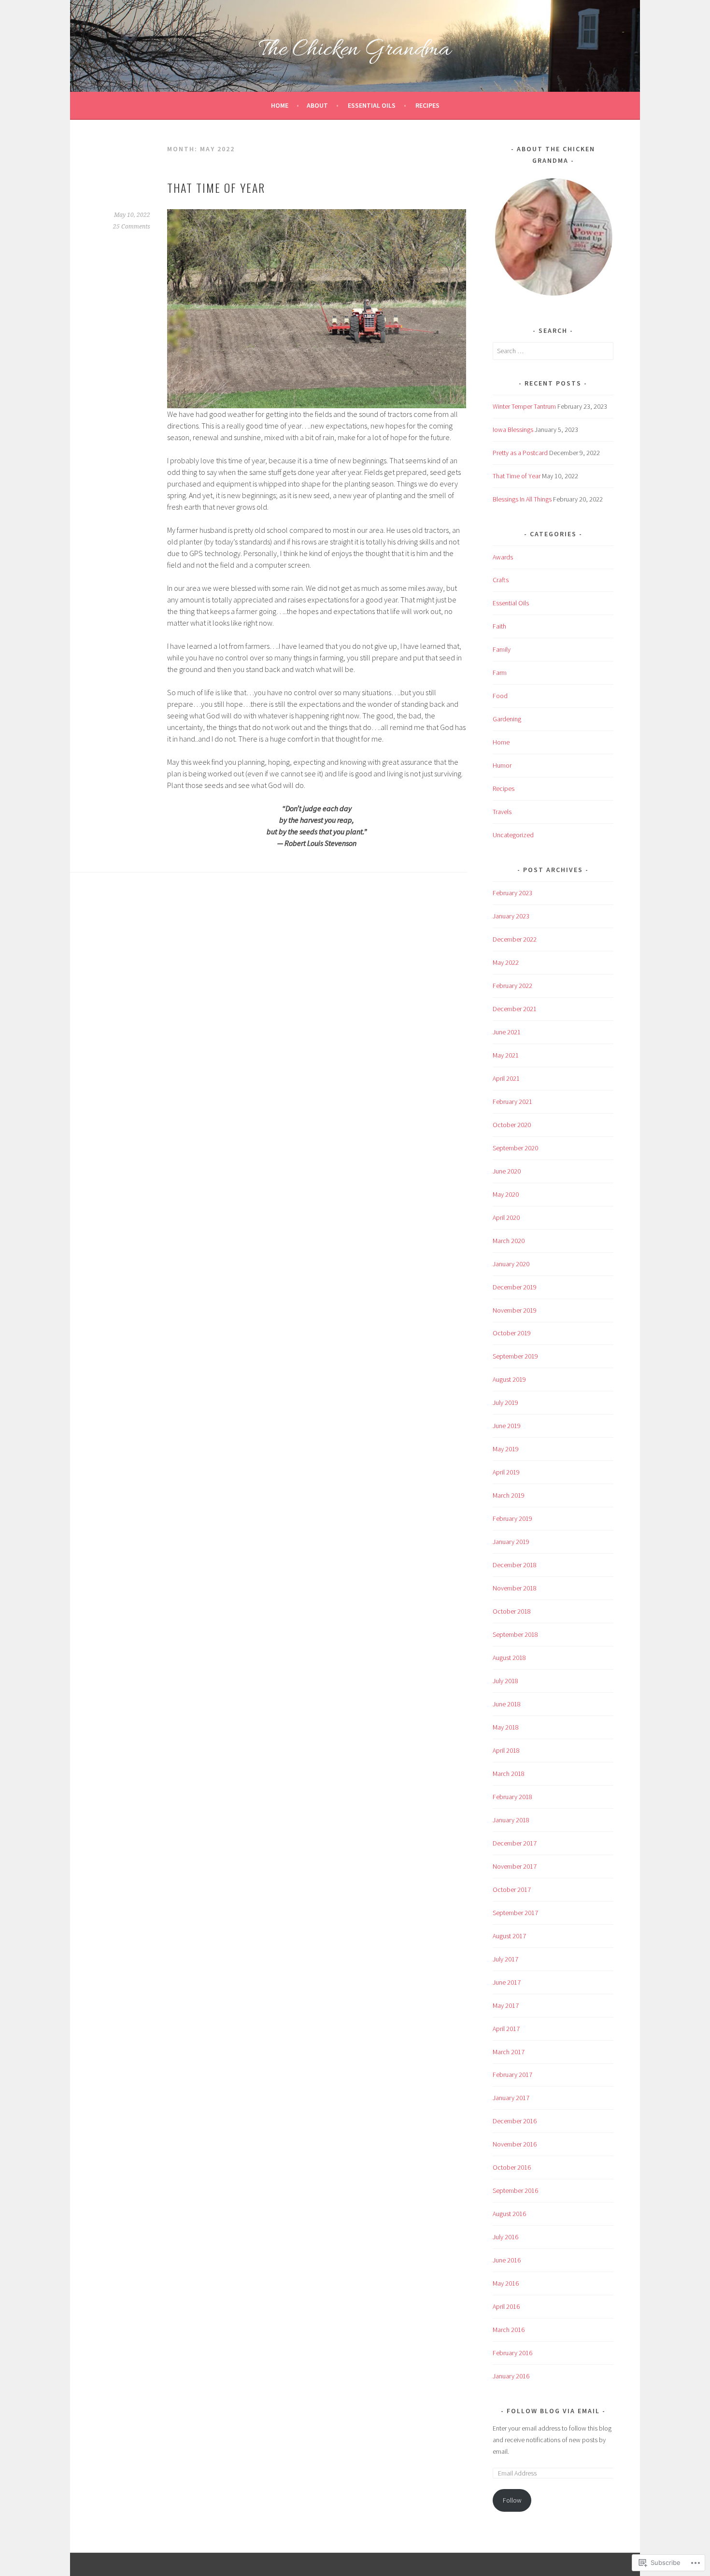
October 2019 (512, 1333)
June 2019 (507, 1426)
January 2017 (511, 2098)
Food (500, 696)
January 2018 (511, 1820)
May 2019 (506, 1449)
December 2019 (515, 1287)
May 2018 (506, 1727)
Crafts (501, 580)
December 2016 (515, 2121)
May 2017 (506, 2005)
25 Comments (132, 227)
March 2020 (509, 1241)
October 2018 (512, 1611)
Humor (502, 765)
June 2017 (507, 1982)
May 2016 (506, 2283)
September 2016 (515, 2190)
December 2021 (515, 1009)
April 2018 (506, 1750)
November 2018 (515, 1588)
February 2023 (512, 893)
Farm (500, 673)
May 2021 (506, 1055)
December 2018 (515, 1565)
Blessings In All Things (522, 499)
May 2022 (506, 962)
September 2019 (515, 1356)
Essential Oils (372, 105)
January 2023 (511, 916)
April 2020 (506, 1217)
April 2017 (506, 2029)
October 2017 (512, 1889)
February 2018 (512, 1797)
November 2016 (515, 2144)
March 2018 (509, 1774)
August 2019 (509, 1379)
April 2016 (506, 2306)
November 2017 (515, 1866)
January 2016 (511, 2376)
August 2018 (509, 1658)
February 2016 (512, 2353)
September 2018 (515, 1634)
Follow (512, 2500)
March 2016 (509, 2330)
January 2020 (511, 1264)
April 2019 (506, 1472)
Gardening (507, 719)
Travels (502, 812)
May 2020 (506, 1194)
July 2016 (505, 2237)
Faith (499, 626)
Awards (503, 557)
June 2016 (507, 2260)
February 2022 (512, 986)
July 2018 (505, 1681)
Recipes (427, 105)
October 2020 (512, 1125)
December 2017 (515, 1843)
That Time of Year (216, 187)
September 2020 (515, 1148)
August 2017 (509, 1936)
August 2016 (509, 2214)
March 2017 (509, 2052)
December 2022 (515, 939)
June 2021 (507, 1032)
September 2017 (515, 1913)
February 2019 (512, 1518)
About (317, 105)
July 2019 (505, 1402)
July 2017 (505, 1959)
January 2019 (511, 1542)
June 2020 (507, 1171)
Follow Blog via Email (553, 2411)
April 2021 (506, 1078)
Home (280, 105)
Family (502, 649)
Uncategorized (513, 835)
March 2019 (509, 1495)
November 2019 (515, 1310)
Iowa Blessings (513, 429)
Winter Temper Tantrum (524, 406)
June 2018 (507, 1704)
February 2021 (512, 1102)
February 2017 (512, 2075)
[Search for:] (553, 351)
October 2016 (512, 2167)
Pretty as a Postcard (520, 453)
